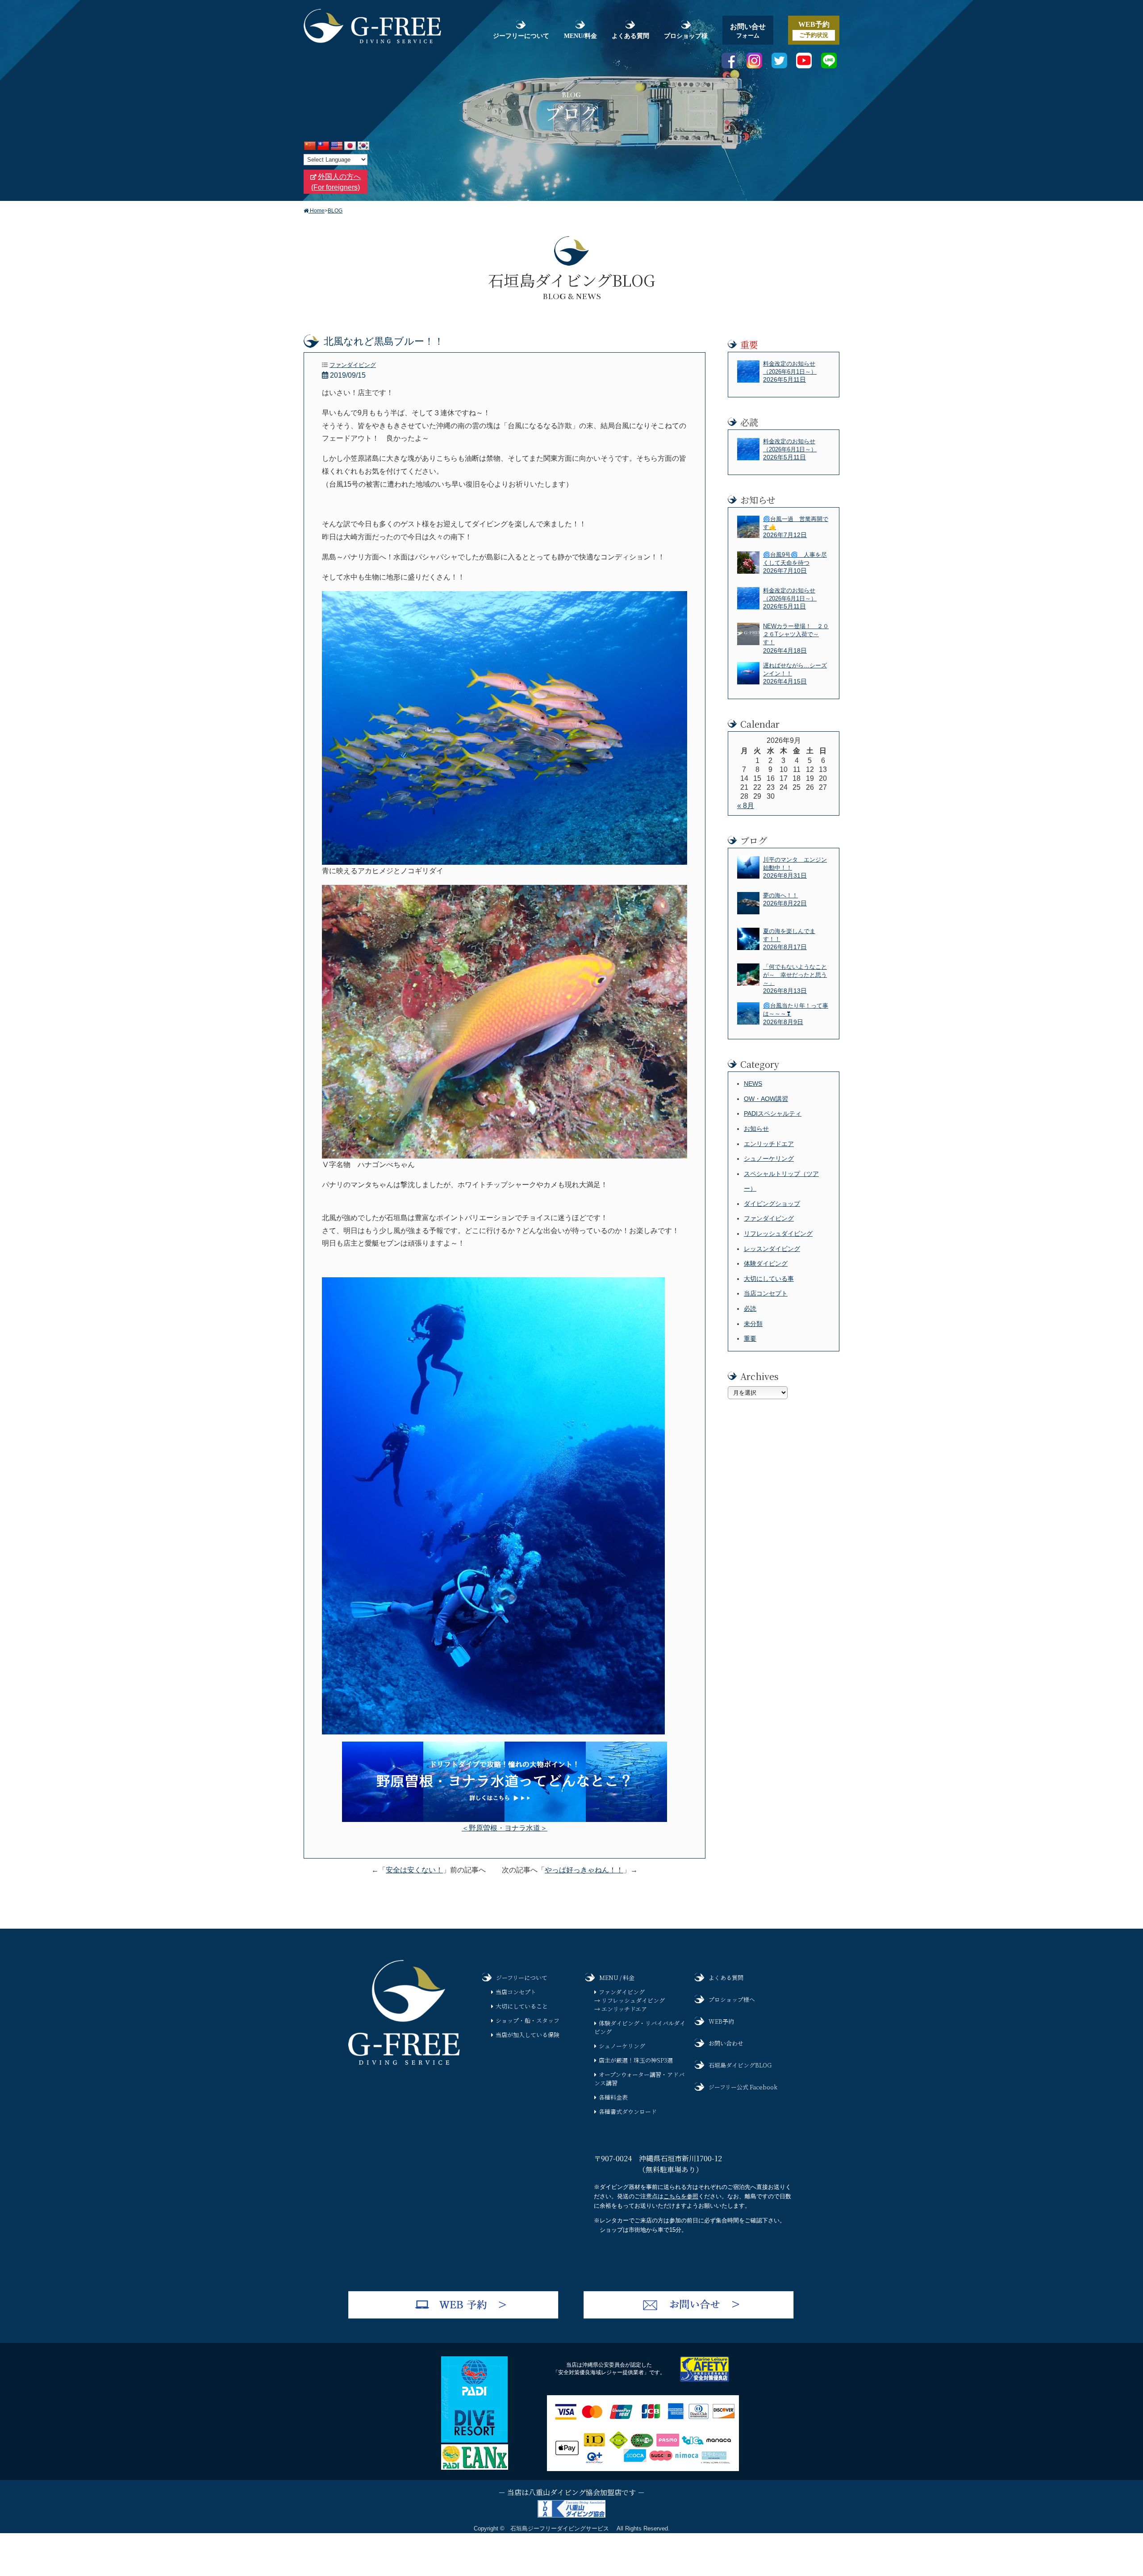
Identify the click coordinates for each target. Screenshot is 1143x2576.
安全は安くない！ (414, 1870)
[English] (337, 146)
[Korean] (364, 146)
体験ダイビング (766, 1263)
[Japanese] (350, 146)
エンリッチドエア (769, 1144)
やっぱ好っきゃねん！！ (584, 1870)
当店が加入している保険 (528, 2035)
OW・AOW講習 (766, 1099)
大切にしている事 (769, 1279)
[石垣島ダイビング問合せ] (689, 2316)
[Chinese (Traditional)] (323, 146)
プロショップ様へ (732, 1999)
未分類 (753, 1324)
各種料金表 (613, 2097)
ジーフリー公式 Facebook (743, 2087)
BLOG (335, 211)
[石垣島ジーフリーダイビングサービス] (404, 2062)
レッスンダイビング (772, 1249)
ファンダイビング (353, 365)
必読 (750, 1309)
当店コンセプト (766, 1293)
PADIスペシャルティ (773, 1113)
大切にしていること (522, 2006)
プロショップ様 (686, 36)
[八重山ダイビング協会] (571, 2517)
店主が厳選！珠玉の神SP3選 (636, 2060)
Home (317, 211)
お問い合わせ (726, 2043)
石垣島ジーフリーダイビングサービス (560, 2528)
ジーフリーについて (521, 36)
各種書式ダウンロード (628, 2111)
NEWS (753, 1084)
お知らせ (756, 1129)
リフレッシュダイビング (778, 1234)
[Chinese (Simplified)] (310, 146)
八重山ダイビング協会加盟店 (575, 2492)
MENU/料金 (580, 36)
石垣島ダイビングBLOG (740, 2065)
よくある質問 (630, 36)
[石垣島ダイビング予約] (453, 2316)
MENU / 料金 (617, 1978)
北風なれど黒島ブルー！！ (384, 341)
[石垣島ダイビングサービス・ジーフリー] (372, 41)
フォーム (748, 31)
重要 (750, 1338)
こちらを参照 (681, 2196)
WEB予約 (721, 2021)
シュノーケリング (769, 1159)
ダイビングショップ (772, 1204)
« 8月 (746, 806)
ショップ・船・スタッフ (528, 2020)
